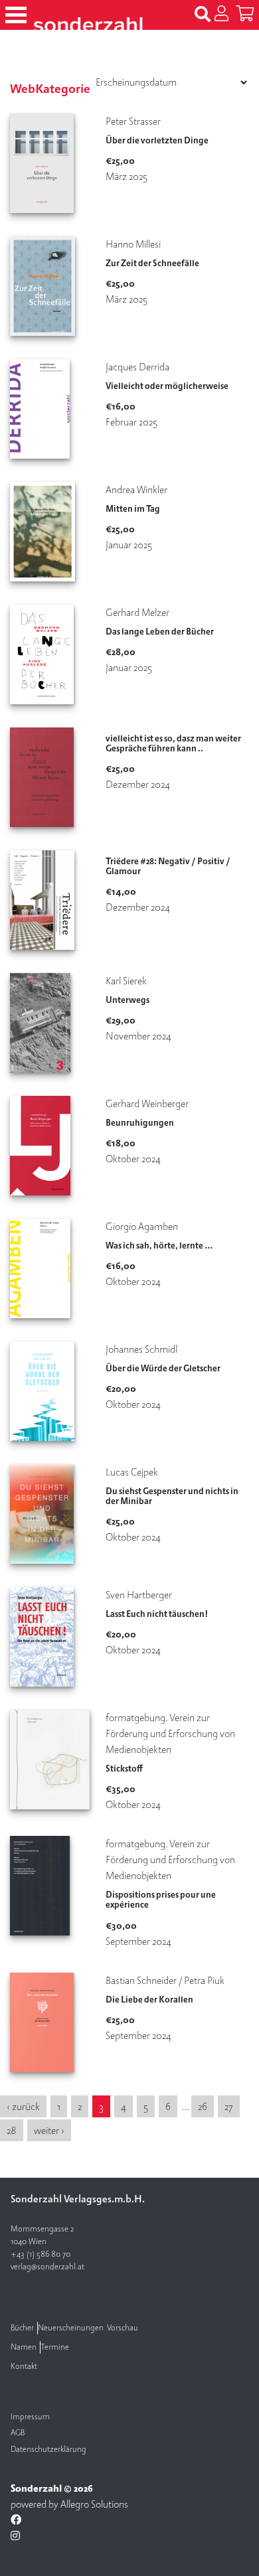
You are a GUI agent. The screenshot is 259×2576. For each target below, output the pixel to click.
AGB (18, 2433)
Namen (24, 2347)
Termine (55, 2347)
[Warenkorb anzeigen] (245, 15)
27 (229, 2107)
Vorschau (123, 2328)
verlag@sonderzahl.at (47, 2267)
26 (203, 2107)
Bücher (22, 2328)
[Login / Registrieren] (221, 15)
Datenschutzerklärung (48, 2450)
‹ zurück (23, 2107)
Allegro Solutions (94, 2504)
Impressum (30, 2417)
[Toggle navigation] (16, 15)
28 (12, 2131)
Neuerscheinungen (71, 2328)
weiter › (49, 2131)
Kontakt (24, 2367)
